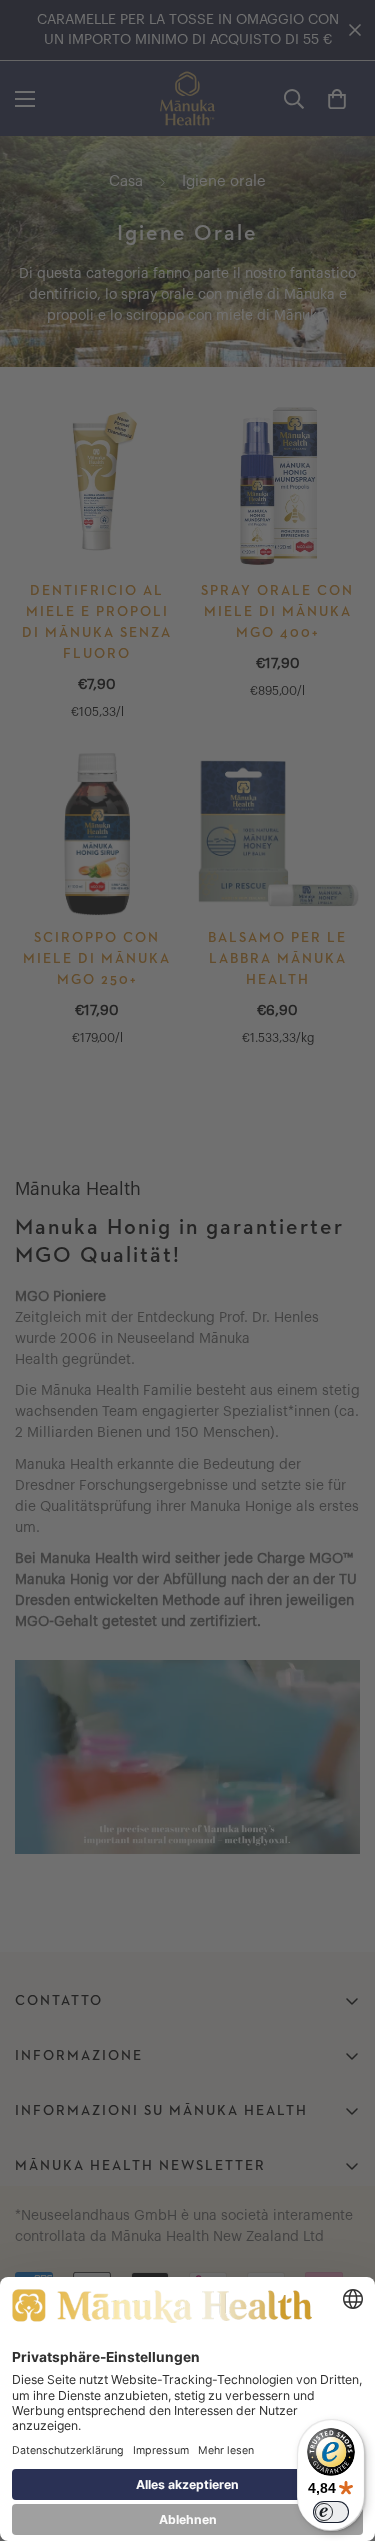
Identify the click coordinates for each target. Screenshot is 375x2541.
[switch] (331, 2512)
